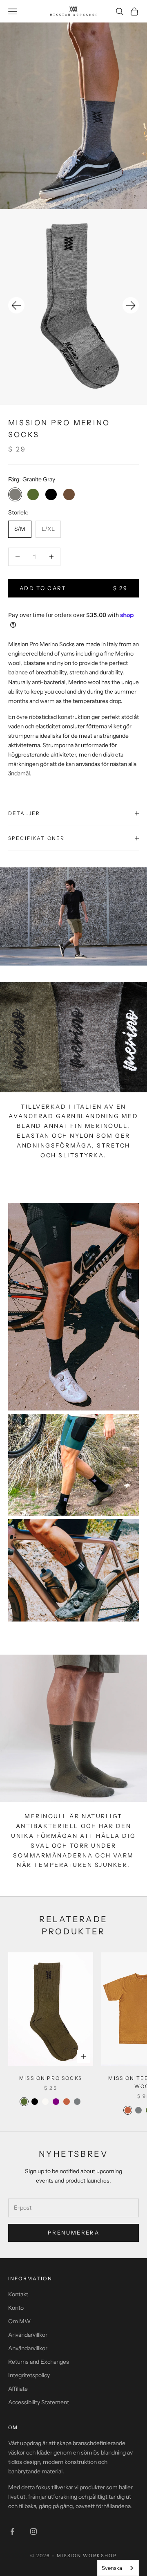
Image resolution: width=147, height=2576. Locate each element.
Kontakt (18, 2294)
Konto (16, 2308)
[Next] (131, 305)
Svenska (112, 2568)
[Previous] (16, 305)
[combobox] (118, 2568)
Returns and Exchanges (39, 2362)
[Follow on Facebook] (12, 2531)
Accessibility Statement (39, 2402)
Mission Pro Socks (51, 2078)
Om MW (19, 2321)
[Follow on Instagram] (33, 2531)
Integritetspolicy (29, 2375)
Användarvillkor (28, 2335)
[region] (73, 307)
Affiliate (18, 2389)
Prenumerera (73, 2232)
